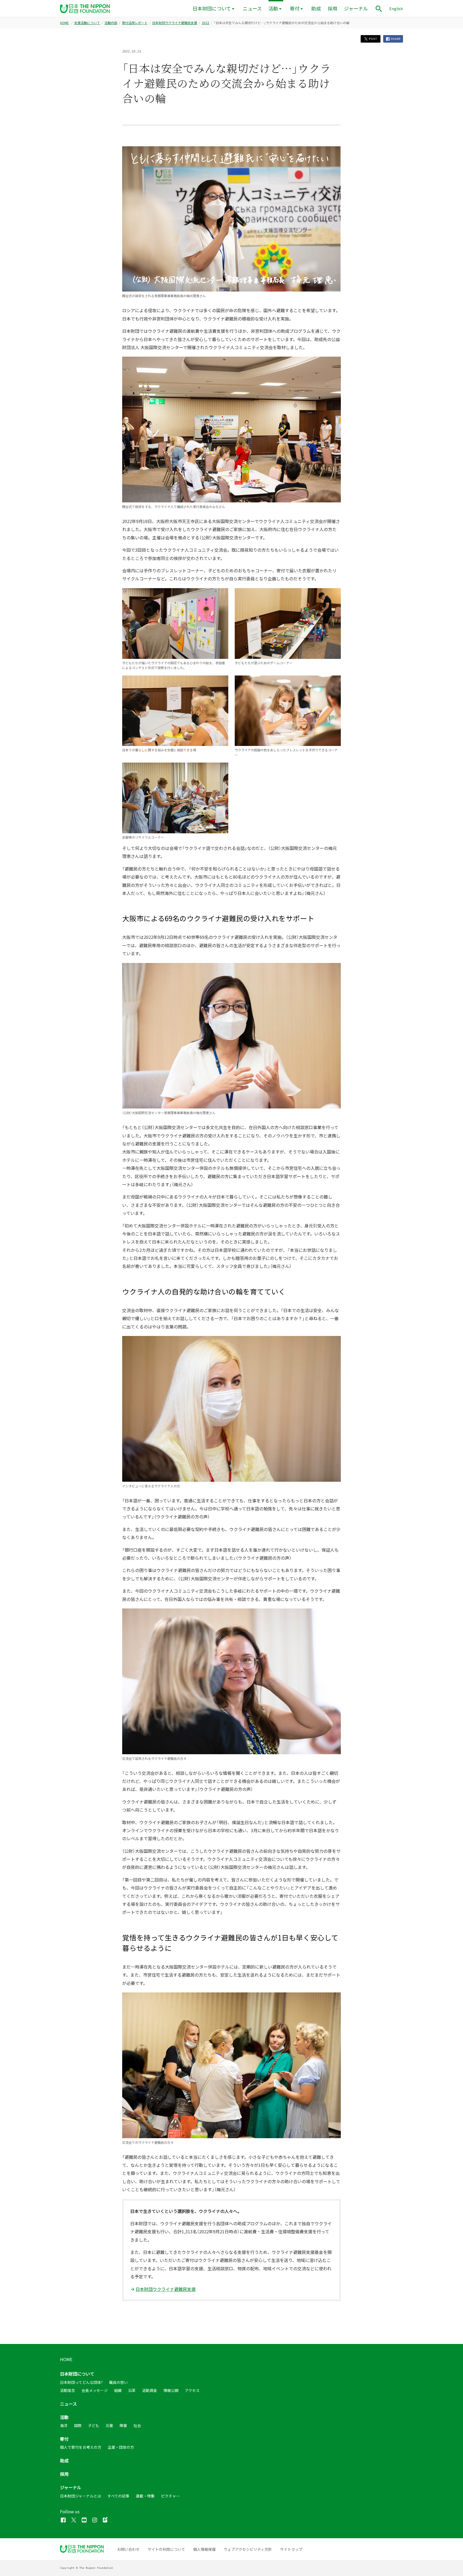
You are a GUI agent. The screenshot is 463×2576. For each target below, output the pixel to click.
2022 (206, 23)
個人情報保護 (204, 2549)
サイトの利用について (166, 2549)
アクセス (192, 2390)
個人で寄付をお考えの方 (81, 2447)
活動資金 (150, 2390)
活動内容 (111, 23)
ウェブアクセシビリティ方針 (248, 2549)
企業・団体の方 (121, 2447)
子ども (94, 2425)
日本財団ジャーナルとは (81, 2496)
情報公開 (171, 2390)
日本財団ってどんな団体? (81, 2382)
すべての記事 (118, 2496)
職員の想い (118, 2382)
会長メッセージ (95, 2390)
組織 (118, 2390)
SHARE (395, 39)
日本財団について (212, 8)
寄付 (295, 8)
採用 (333, 8)
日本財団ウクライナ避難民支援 (175, 23)
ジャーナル (356, 8)
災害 (109, 2425)
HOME (64, 23)
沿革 (132, 2390)
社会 (137, 2425)
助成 (316, 8)
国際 (78, 2425)
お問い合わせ (128, 2549)
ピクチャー (170, 2496)
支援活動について (87, 23)
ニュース (252, 8)
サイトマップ (291, 2549)
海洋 (64, 2425)
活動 (273, 8)
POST (373, 39)
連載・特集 (145, 2496)
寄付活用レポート (135, 23)
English (396, 9)
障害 (123, 2425)
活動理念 (68, 2390)
